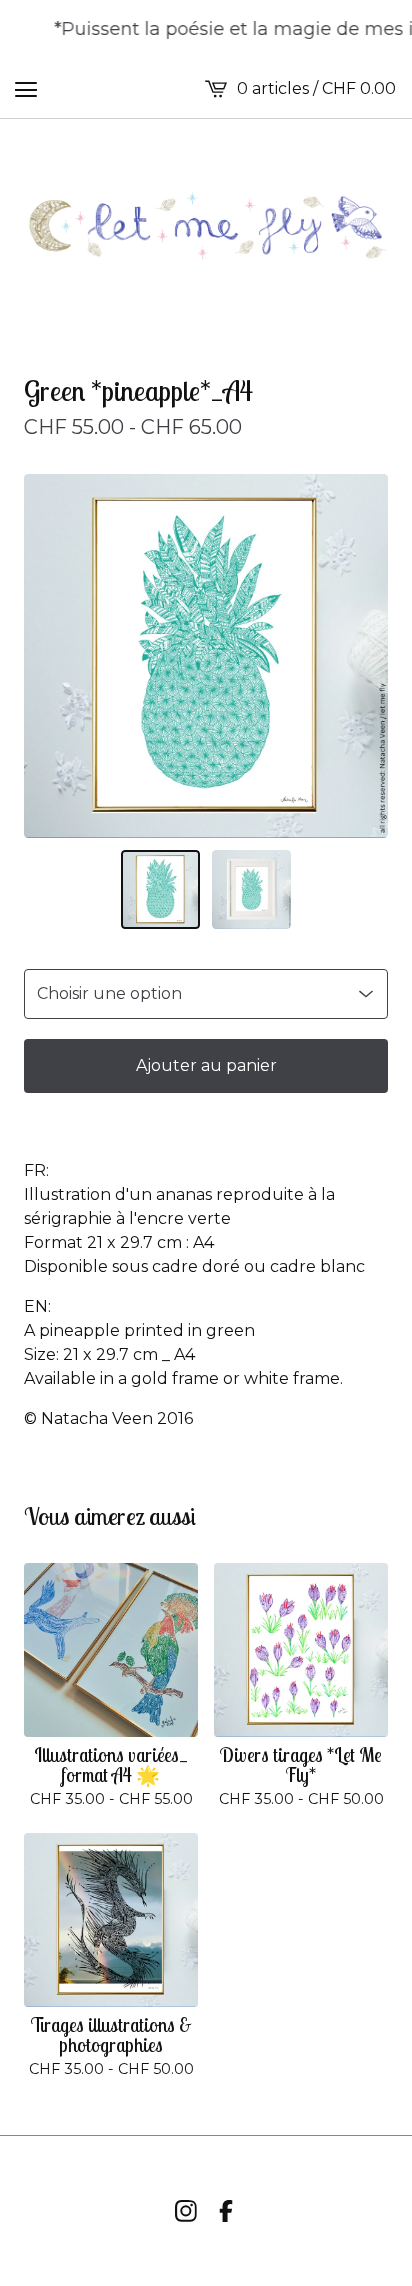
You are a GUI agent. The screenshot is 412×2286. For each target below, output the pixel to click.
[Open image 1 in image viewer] (206, 656)
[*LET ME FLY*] (206, 226)
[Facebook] (226, 2211)
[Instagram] (186, 2211)
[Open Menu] (26, 89)
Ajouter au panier (206, 1065)
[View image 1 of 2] (160, 889)
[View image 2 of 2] (251, 889)
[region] (206, 29)
